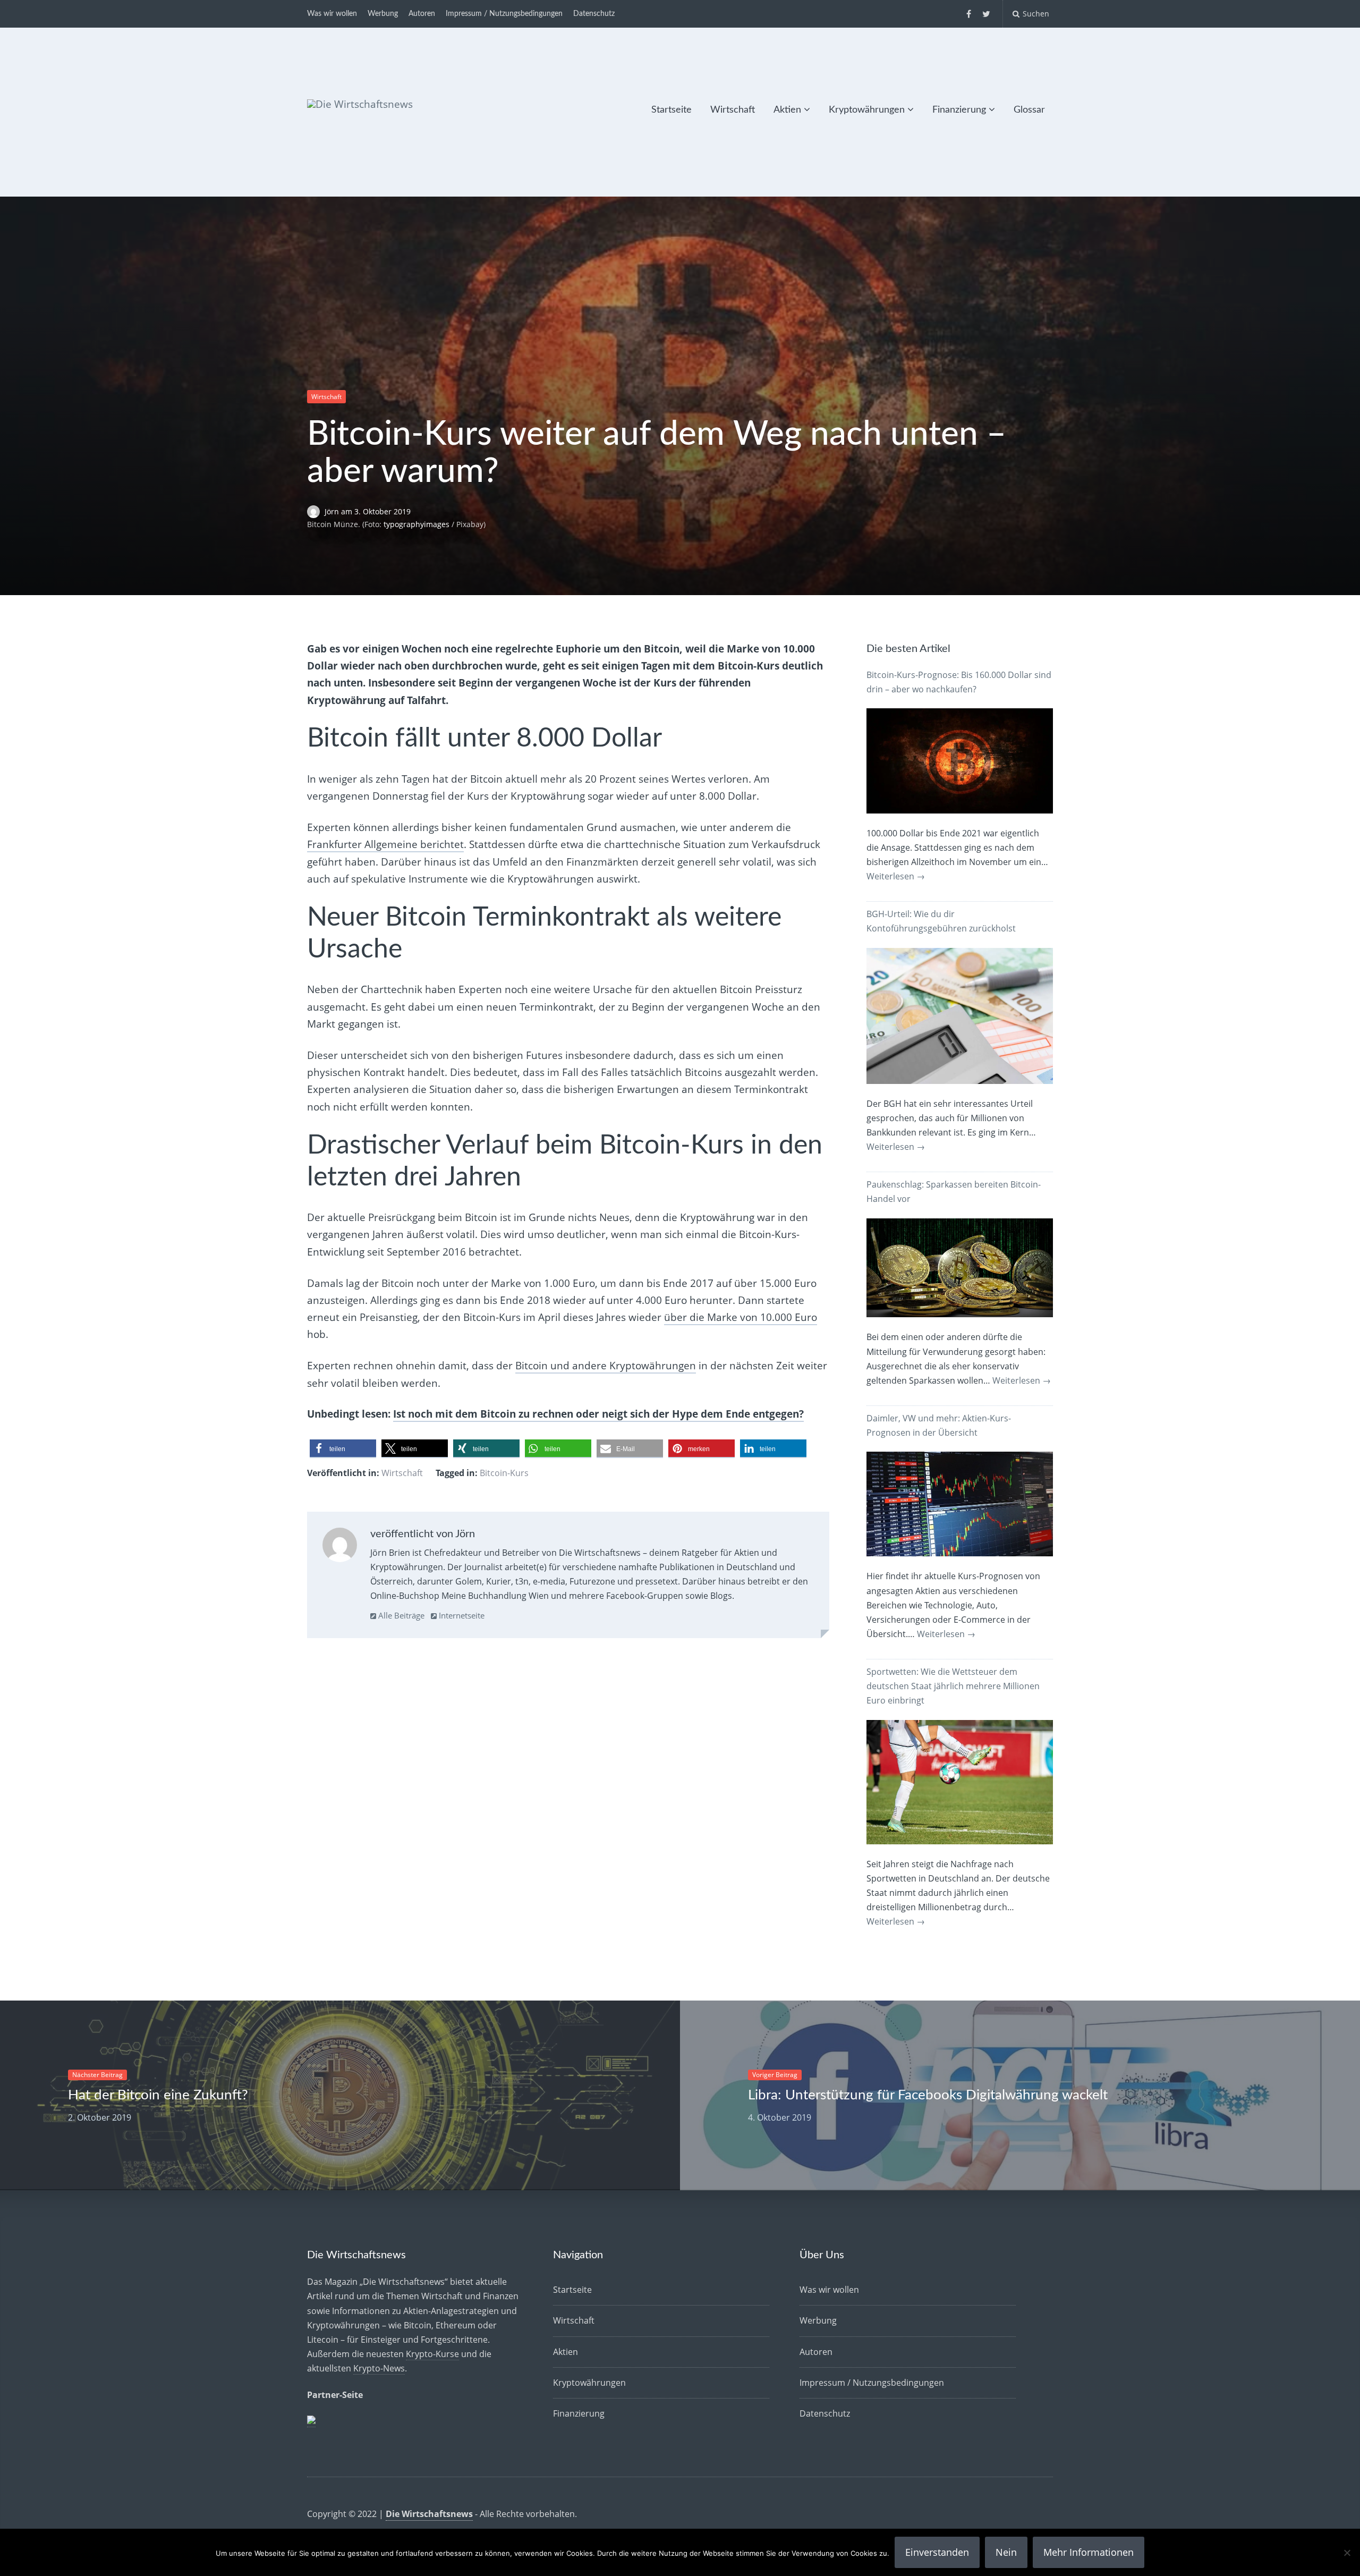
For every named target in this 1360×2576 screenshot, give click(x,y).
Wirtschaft (733, 110)
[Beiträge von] (316, 511)
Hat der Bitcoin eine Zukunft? (158, 2095)
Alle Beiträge (400, 1615)
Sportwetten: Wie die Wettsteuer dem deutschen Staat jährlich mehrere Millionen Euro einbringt (953, 1686)
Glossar (1029, 110)
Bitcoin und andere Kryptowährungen (606, 1366)
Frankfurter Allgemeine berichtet (385, 844)
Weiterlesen (896, 876)
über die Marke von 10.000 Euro (741, 1317)
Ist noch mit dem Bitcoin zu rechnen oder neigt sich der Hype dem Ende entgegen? (598, 1414)
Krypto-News (379, 2368)
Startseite (671, 110)
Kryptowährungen (867, 110)
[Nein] (1347, 2553)
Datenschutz (594, 14)
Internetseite (461, 1615)
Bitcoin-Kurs (504, 1473)
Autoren (422, 14)
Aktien (787, 110)
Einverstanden (937, 2552)
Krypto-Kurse (432, 2354)
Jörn (333, 511)
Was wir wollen (332, 14)
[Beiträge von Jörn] (340, 1547)
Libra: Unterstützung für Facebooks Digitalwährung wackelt (928, 2095)
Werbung (383, 14)
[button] (343, 1449)
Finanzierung (959, 110)
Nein (1006, 2552)
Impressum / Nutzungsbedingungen (504, 14)
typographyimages (416, 524)
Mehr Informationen (1089, 2552)
